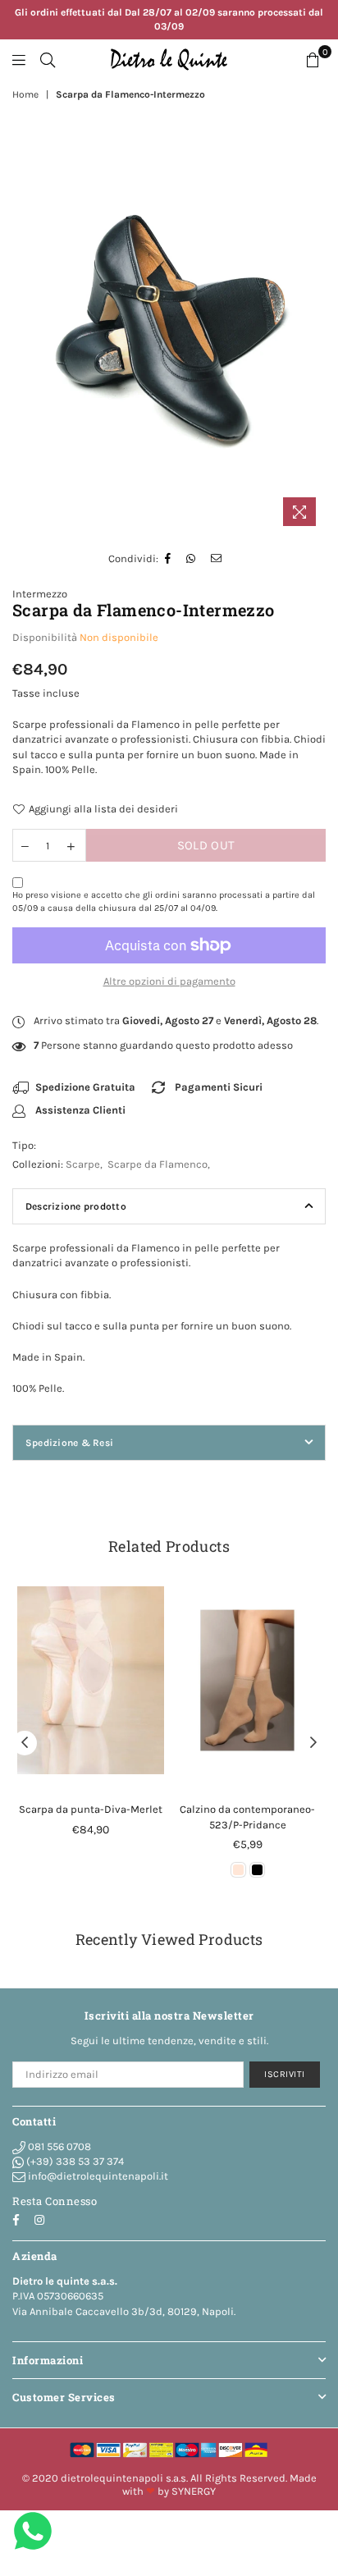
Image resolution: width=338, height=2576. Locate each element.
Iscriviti (285, 2074)
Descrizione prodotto (76, 1206)
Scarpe (83, 1164)
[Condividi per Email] (217, 559)
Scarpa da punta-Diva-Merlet (91, 1809)
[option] (169, 334)
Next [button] (313, 1743)
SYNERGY (194, 2491)
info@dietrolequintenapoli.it (97, 2176)
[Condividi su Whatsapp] (191, 559)
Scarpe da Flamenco (158, 1164)
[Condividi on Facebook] (168, 559)
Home (25, 94)
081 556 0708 (58, 2146)
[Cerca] (48, 60)
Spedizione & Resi (69, 1443)
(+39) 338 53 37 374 (74, 2161)
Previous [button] (25, 1743)
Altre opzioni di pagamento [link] (169, 981)
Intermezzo (40, 594)
